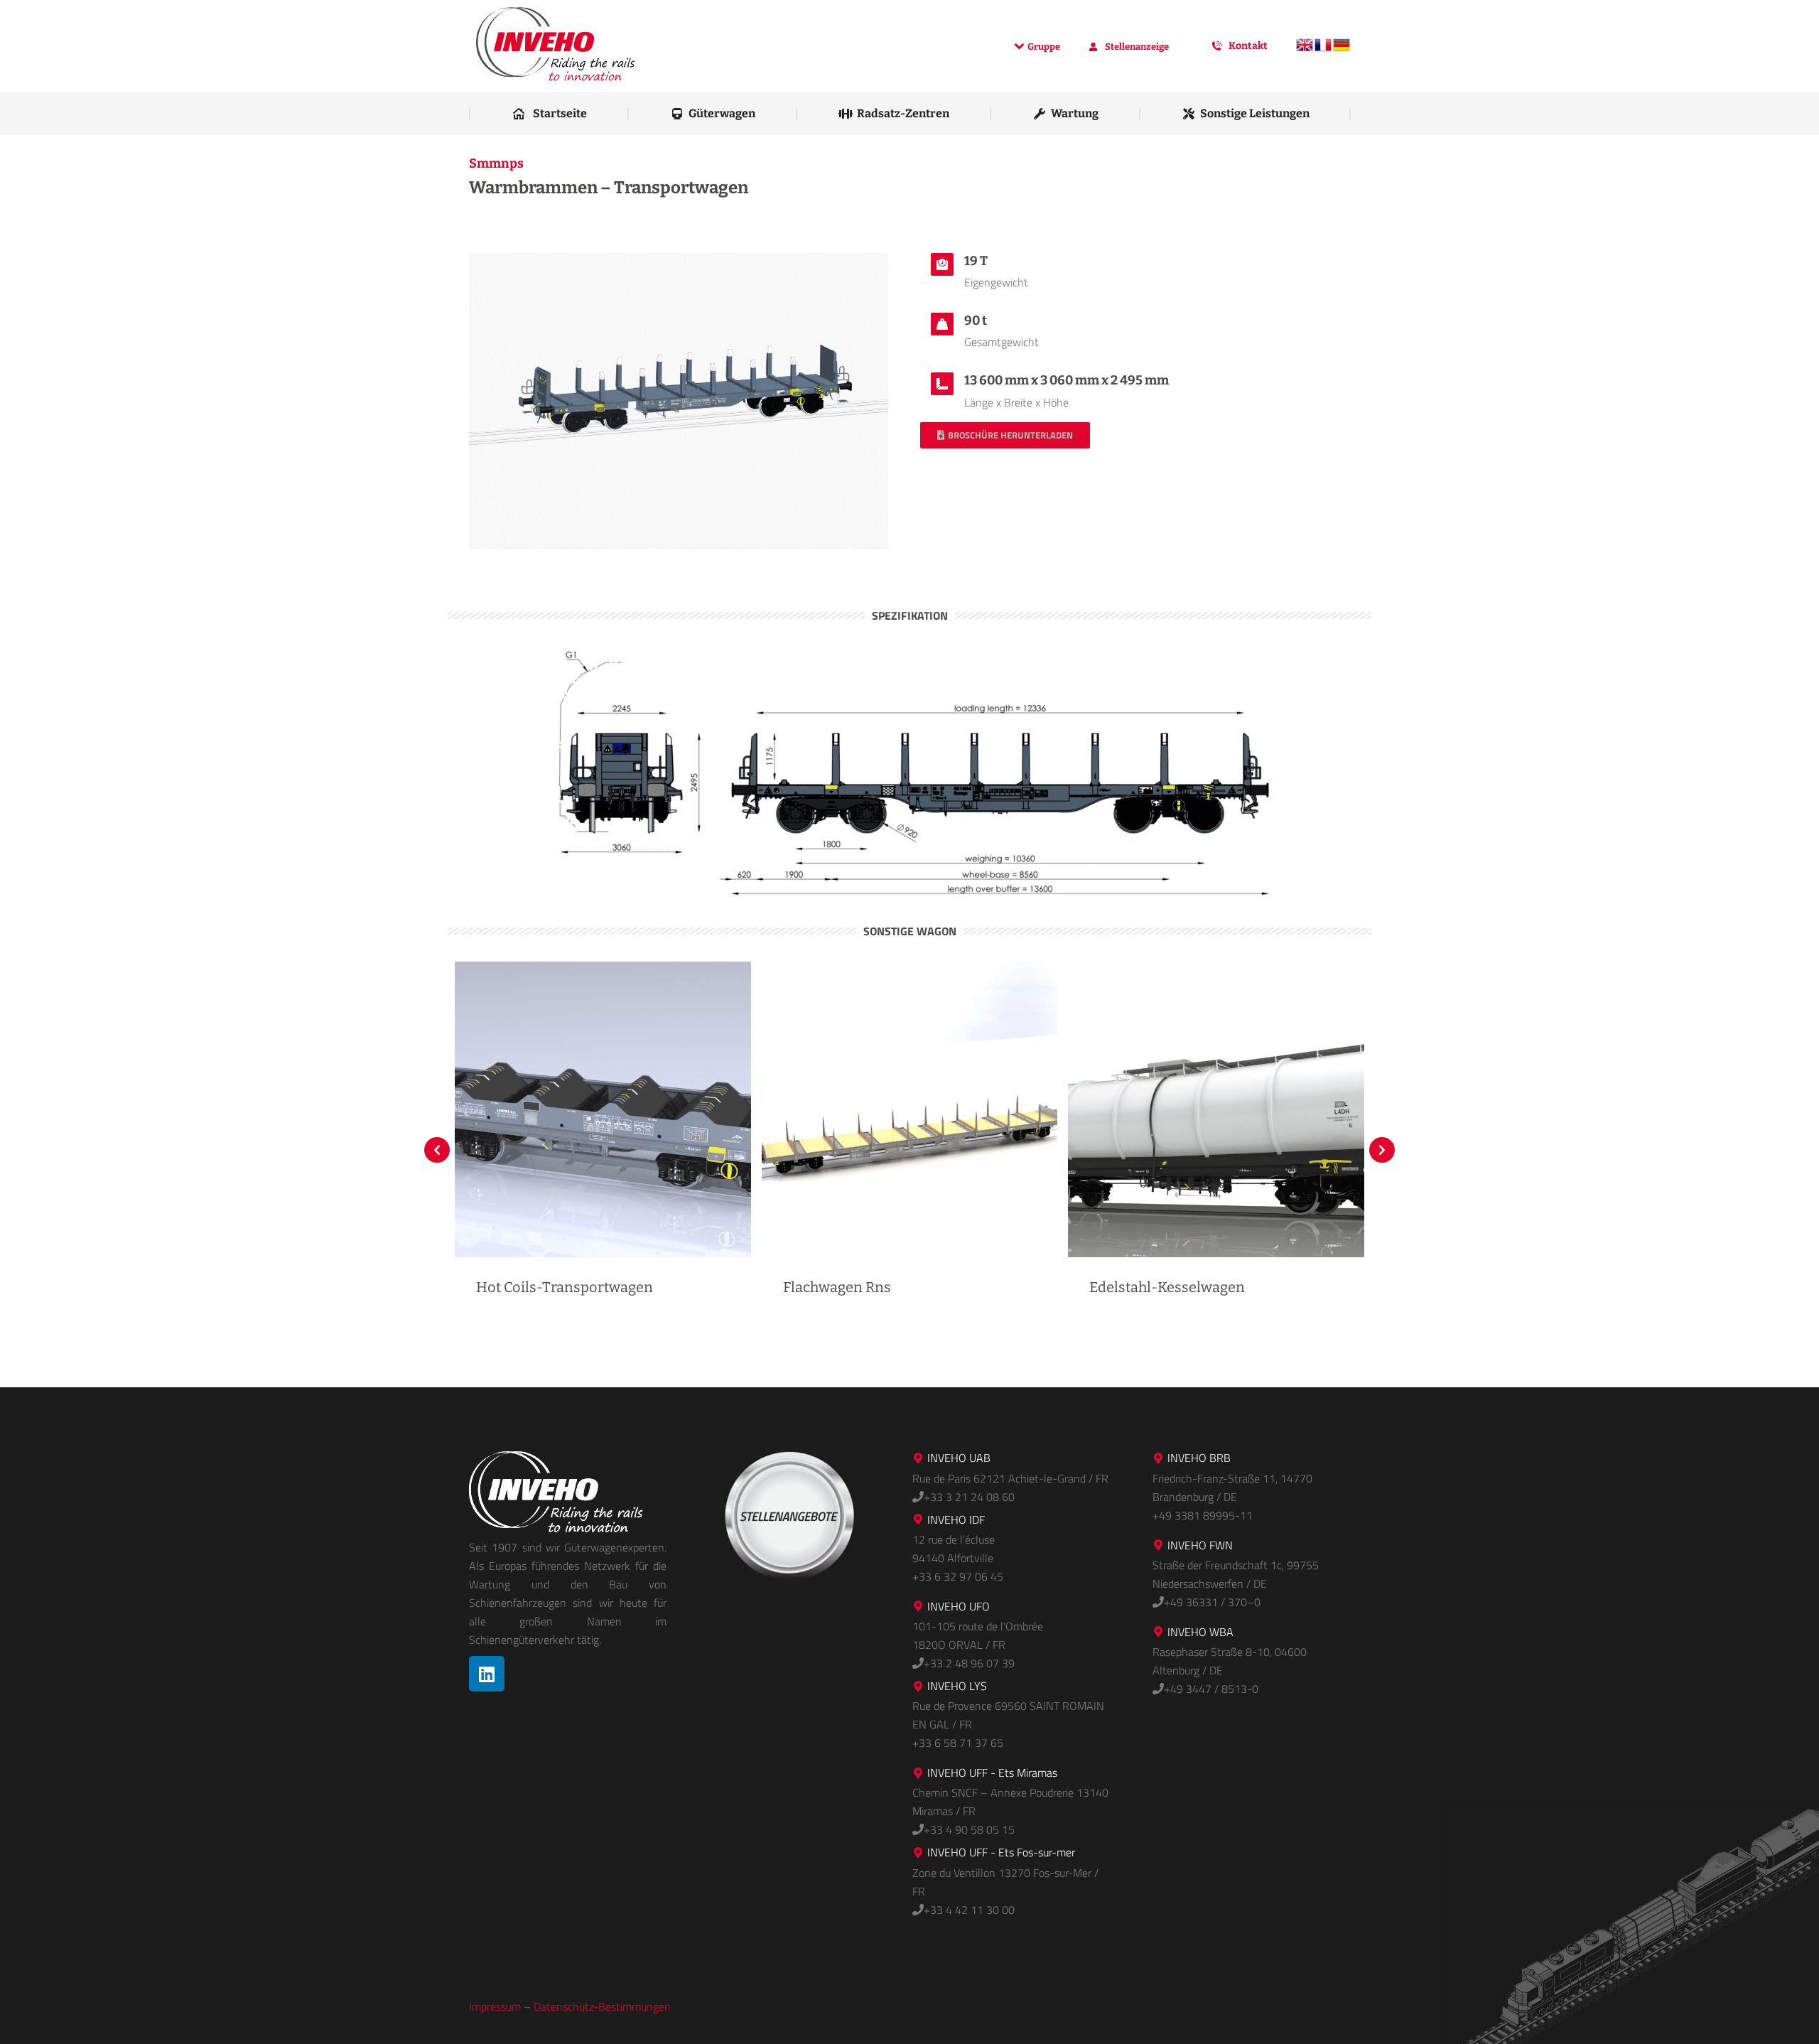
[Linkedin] (487, 1674)
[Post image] (603, 1110)
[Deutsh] (1342, 50)
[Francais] (1323, 50)
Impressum (495, 2006)
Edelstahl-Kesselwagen (1167, 1287)
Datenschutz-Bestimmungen (602, 2006)
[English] (1305, 50)
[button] (437, 1150)
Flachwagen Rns (837, 1287)
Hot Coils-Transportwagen (565, 1287)
